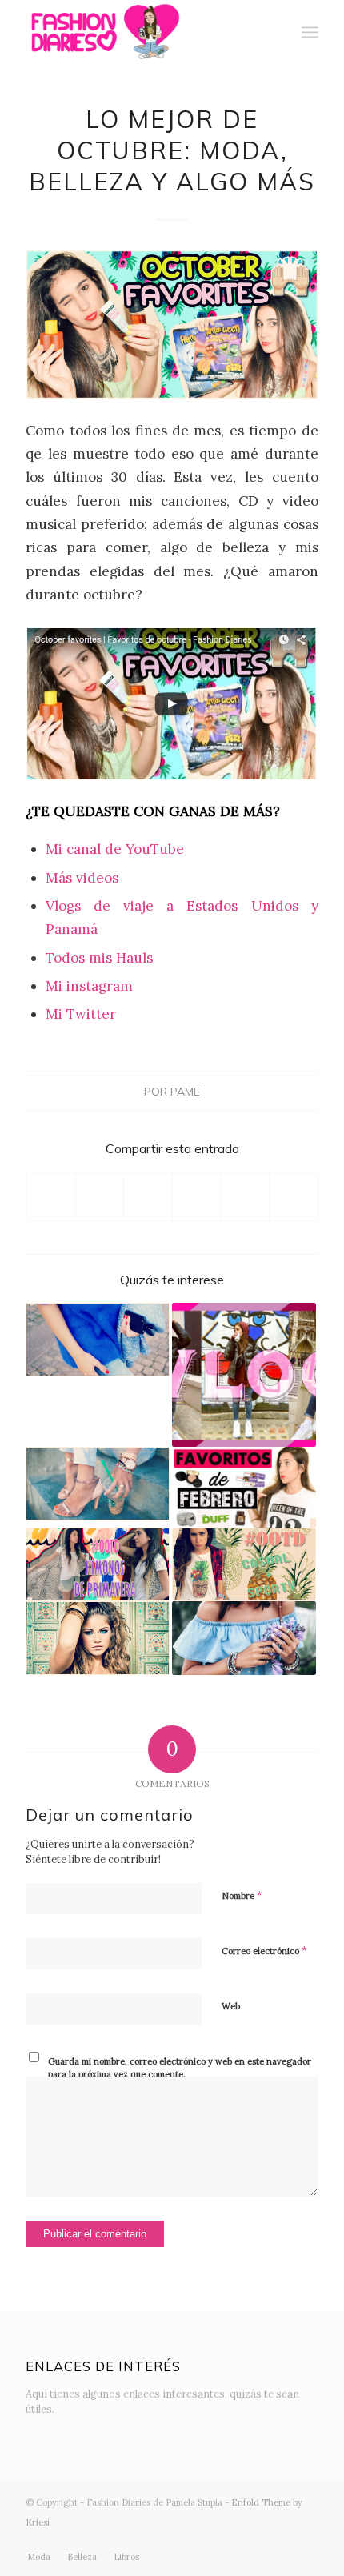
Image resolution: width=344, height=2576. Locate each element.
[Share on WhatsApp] (148, 1197)
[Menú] (310, 32)
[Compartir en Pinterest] (197, 1197)
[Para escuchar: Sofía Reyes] (98, 1638)
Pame (185, 1091)
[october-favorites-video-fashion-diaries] (172, 325)
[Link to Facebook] (234, 2540)
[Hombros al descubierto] (244, 1638)
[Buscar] (275, 32)
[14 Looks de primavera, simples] (98, 1340)
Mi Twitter (81, 1014)
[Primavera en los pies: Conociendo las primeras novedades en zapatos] (98, 1484)
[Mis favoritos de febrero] (244, 1487)
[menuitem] (275, 32)
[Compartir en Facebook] (51, 1197)
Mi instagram (89, 986)
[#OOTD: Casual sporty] (244, 1564)
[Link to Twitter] (186, 2540)
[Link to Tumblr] (282, 2540)
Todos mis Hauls (99, 958)
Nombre (242, 1895)
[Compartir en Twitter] (100, 1197)
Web (231, 2006)
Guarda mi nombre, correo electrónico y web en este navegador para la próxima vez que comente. (180, 2068)
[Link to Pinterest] (306, 2540)
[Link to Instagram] (210, 2540)
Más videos (82, 878)
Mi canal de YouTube (115, 849)
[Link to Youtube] (258, 2540)
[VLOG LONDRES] (244, 1375)
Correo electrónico (264, 1951)
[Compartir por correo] (294, 1197)
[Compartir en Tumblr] (246, 1197)
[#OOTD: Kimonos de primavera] (98, 1564)
